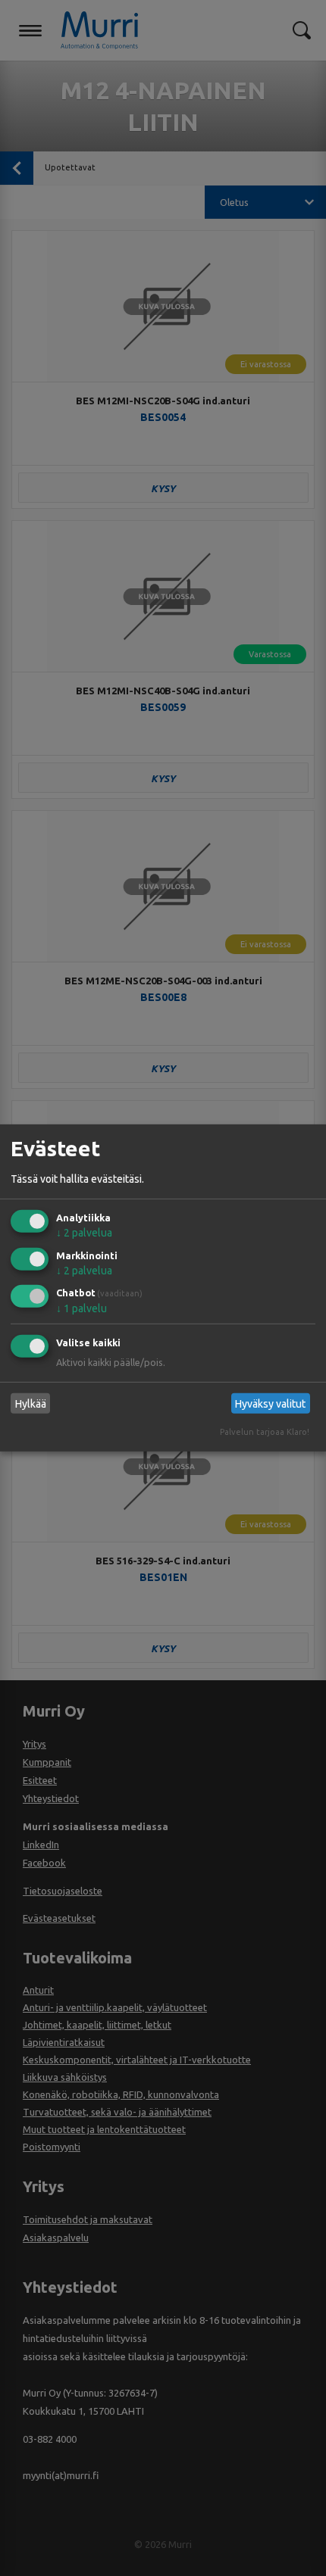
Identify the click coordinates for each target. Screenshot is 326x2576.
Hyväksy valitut (270, 1404)
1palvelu (81, 1308)
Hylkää (31, 1404)
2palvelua (84, 1233)
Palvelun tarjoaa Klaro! (265, 1432)
